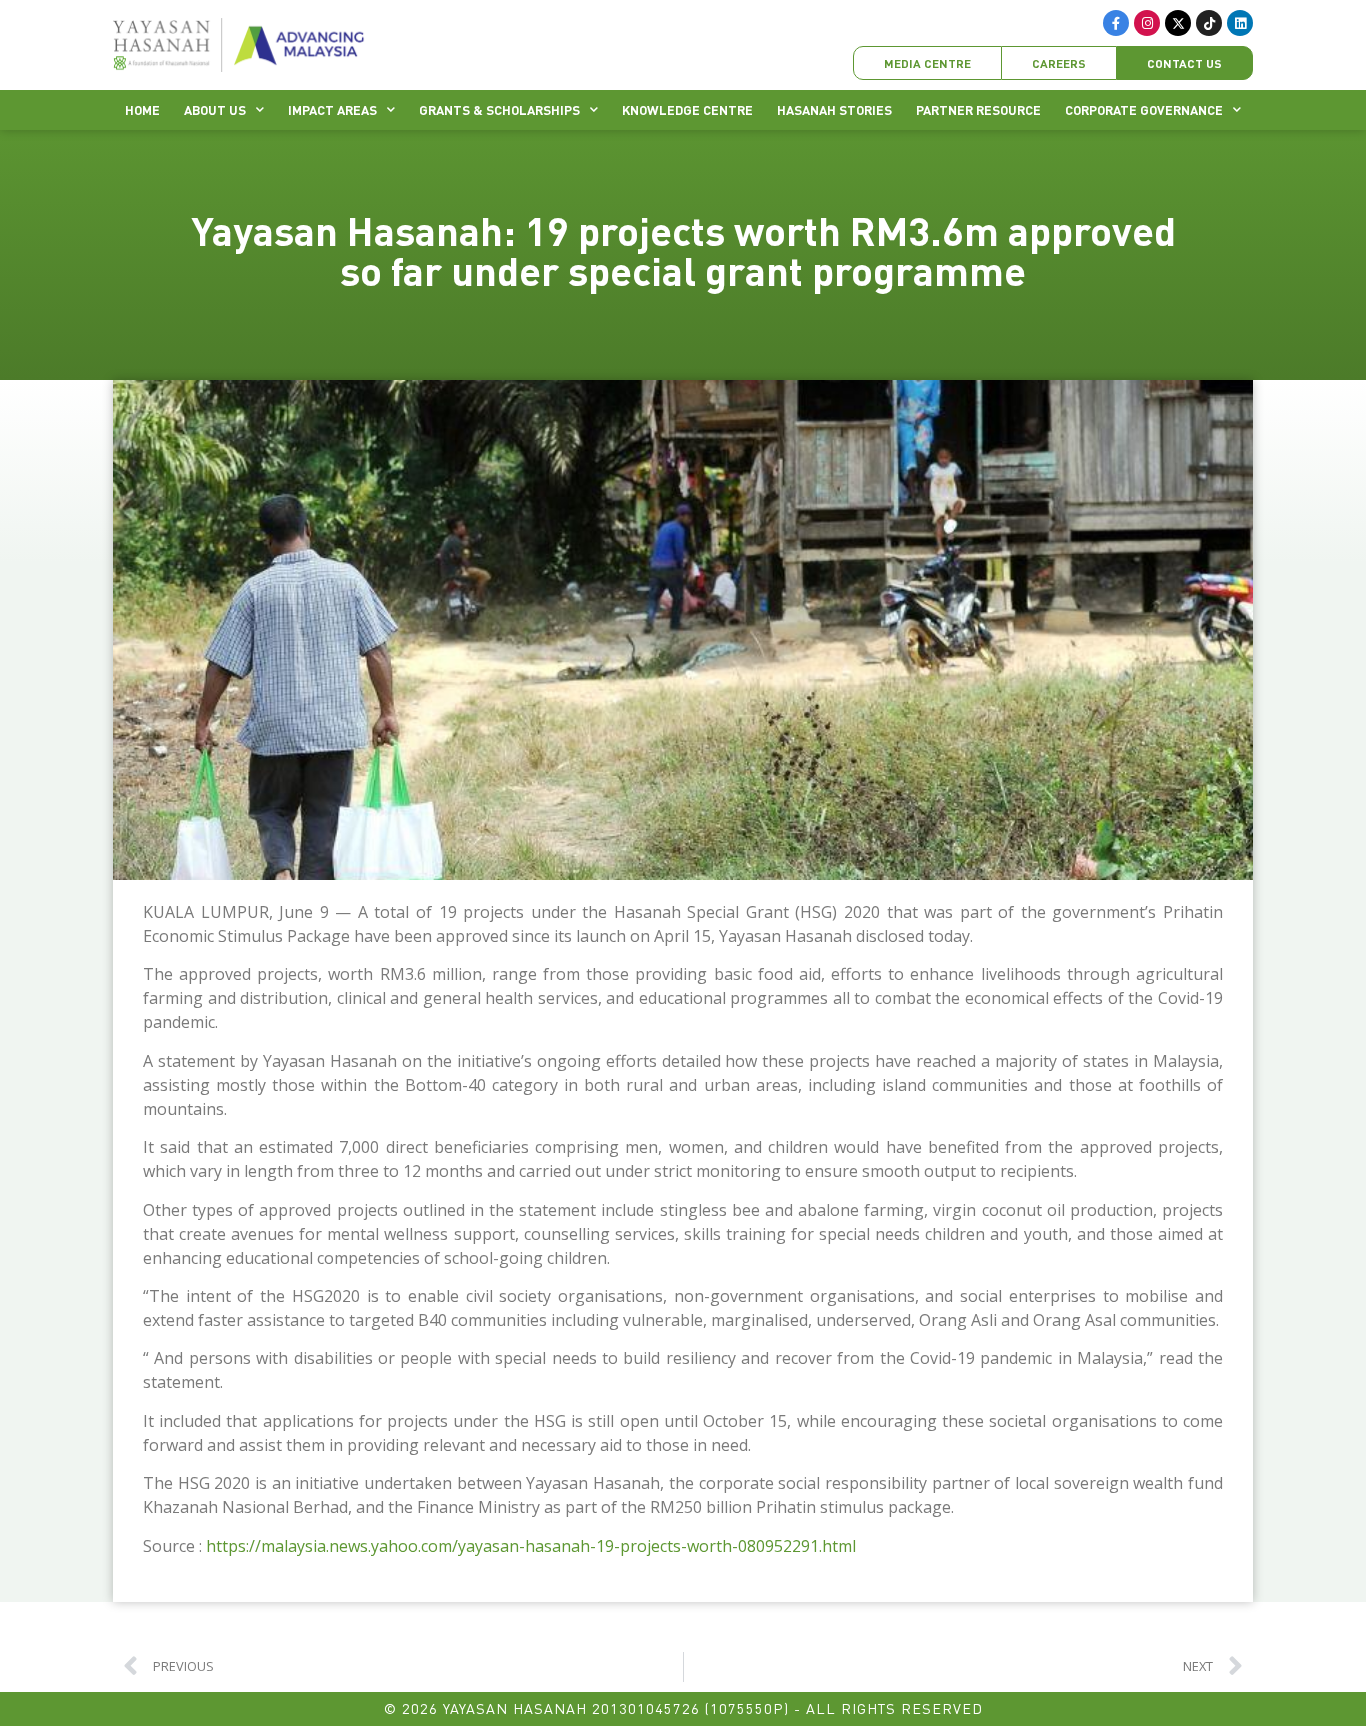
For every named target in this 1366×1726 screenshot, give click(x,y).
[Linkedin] (1240, 23)
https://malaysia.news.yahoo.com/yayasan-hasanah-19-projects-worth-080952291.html (531, 1546)
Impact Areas (332, 110)
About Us (215, 110)
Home (142, 110)
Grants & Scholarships (499, 110)
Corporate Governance (1144, 110)
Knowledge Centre (687, 110)
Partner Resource (978, 110)
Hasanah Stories (834, 110)
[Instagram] (1147, 23)
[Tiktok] (1209, 23)
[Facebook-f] (1116, 23)
